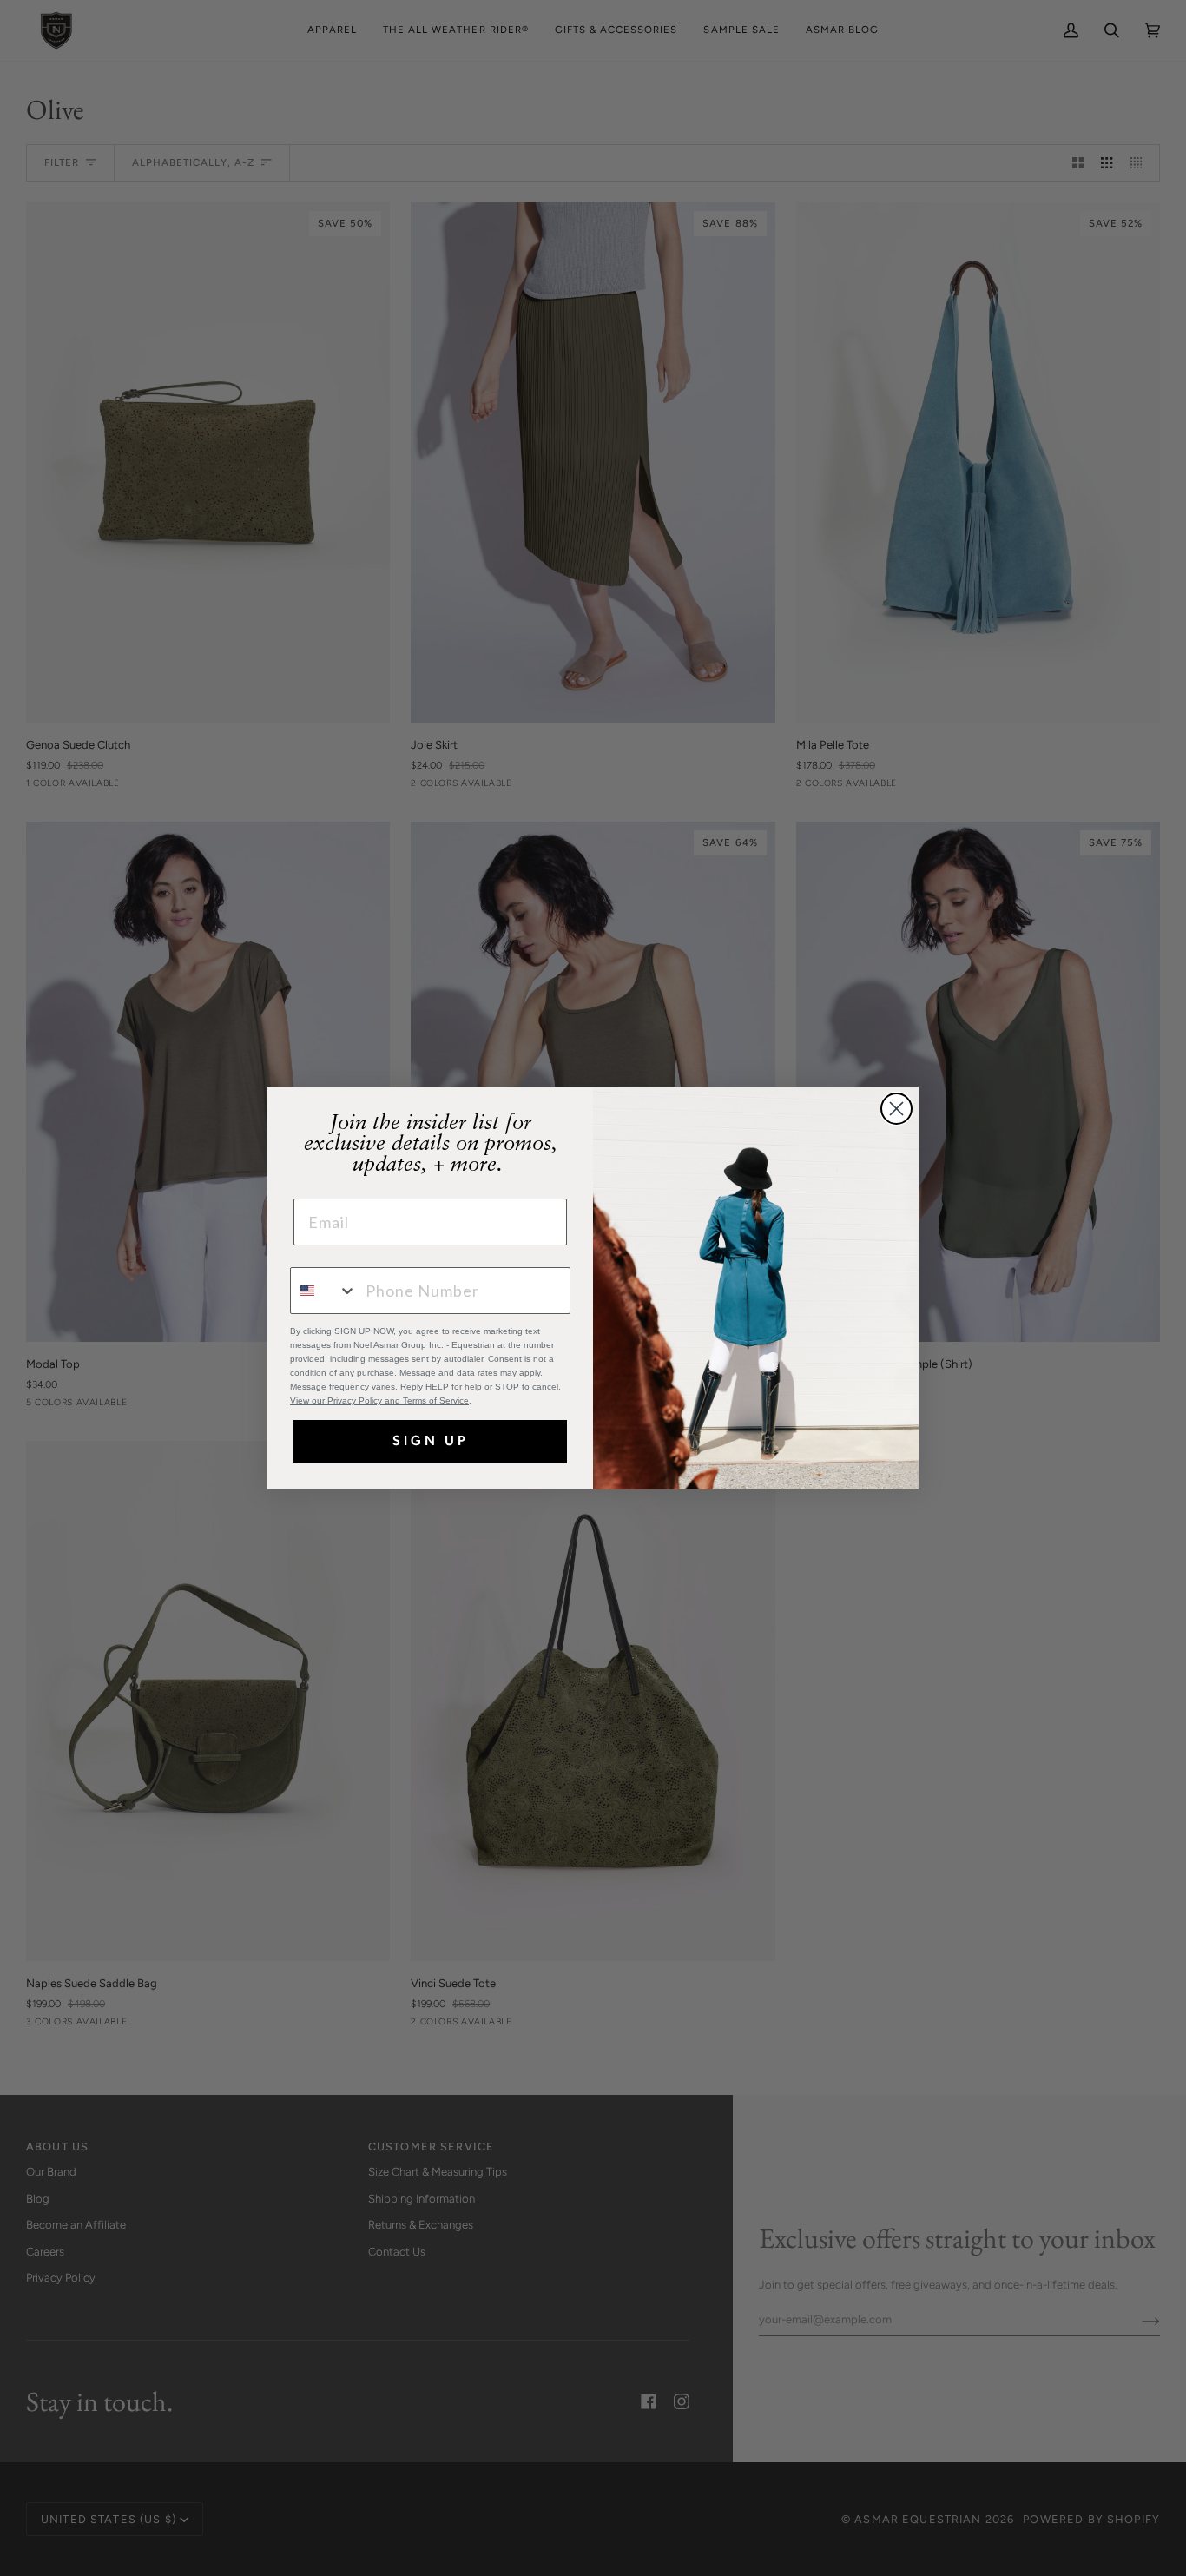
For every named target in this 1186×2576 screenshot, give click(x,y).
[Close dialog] (896, 1109)
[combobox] (324, 1291)
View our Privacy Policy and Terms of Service (379, 1400)
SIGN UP (431, 1442)
